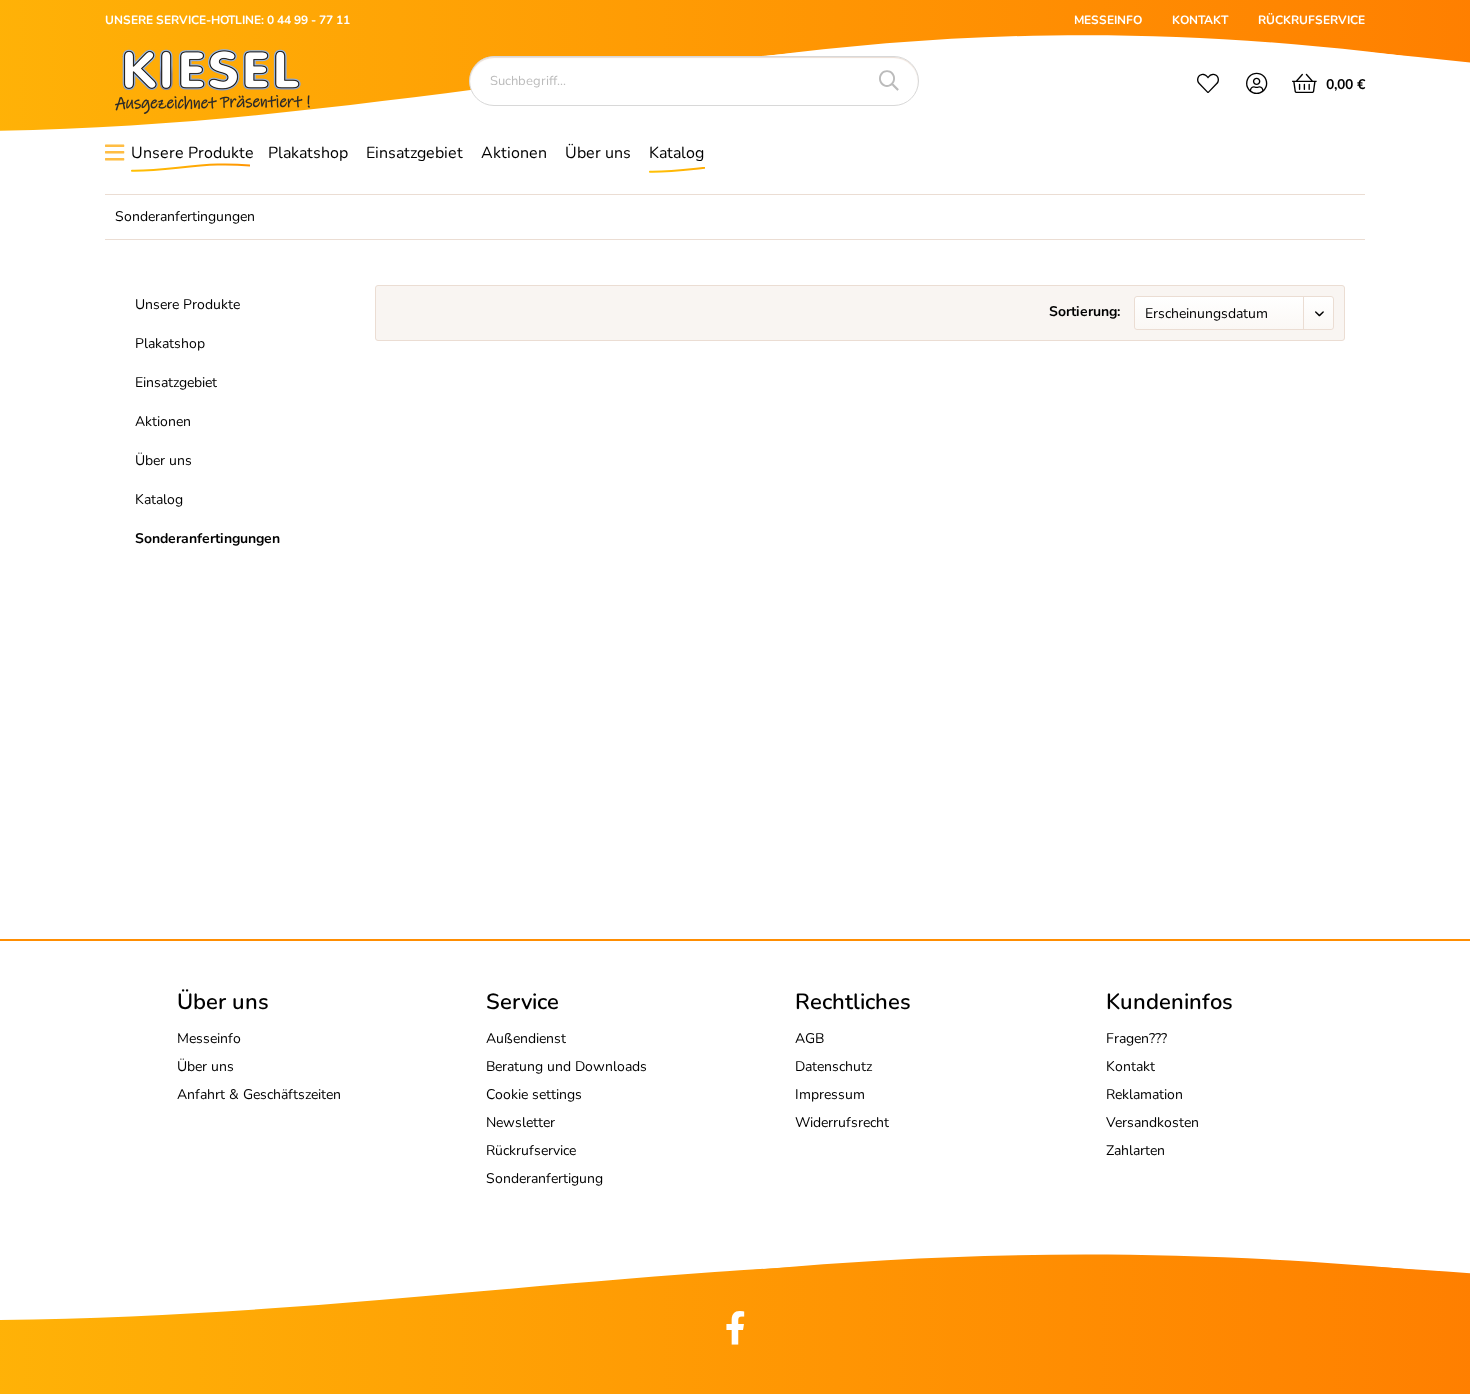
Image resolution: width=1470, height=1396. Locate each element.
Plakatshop (170, 343)
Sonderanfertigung (544, 1178)
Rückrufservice (531, 1150)
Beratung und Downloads (566, 1066)
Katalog (159, 499)
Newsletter (520, 1122)
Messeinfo (209, 1038)
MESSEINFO (1108, 20)
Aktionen (163, 421)
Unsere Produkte (187, 304)
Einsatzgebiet (176, 382)
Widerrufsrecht (842, 1122)
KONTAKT (1200, 20)
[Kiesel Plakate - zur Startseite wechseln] (212, 81)
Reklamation (1144, 1094)
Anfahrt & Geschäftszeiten (259, 1094)
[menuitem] (1208, 86)
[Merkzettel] (1208, 86)
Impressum (830, 1094)
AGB (809, 1038)
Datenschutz (833, 1066)
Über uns (163, 460)
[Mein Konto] (1257, 86)
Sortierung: (1084, 311)
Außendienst (526, 1038)
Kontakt (1130, 1066)
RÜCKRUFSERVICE (1311, 20)
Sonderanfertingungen (207, 538)
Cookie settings (534, 1094)
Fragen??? (1136, 1038)
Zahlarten (1135, 1150)
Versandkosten (1152, 1122)
